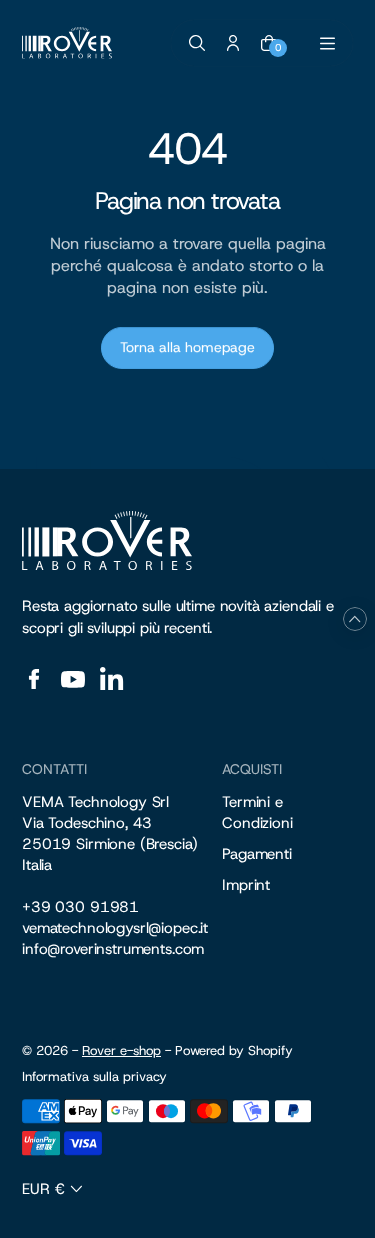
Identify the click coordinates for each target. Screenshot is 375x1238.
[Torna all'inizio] (355, 619)
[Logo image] (67, 43)
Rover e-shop (121, 1050)
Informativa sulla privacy (94, 1077)
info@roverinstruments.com (113, 949)
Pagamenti (257, 854)
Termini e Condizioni (257, 812)
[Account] (233, 43)
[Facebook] (34, 679)
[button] (54, 1189)
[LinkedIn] (112, 679)
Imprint (246, 885)
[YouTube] (73, 679)
